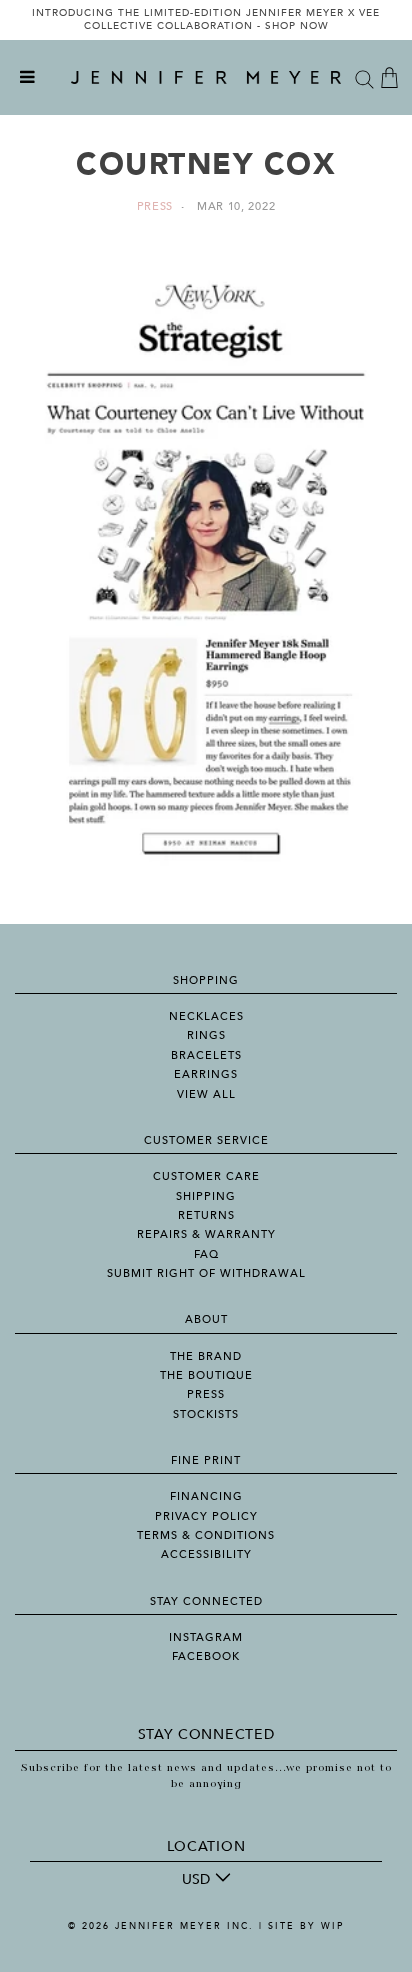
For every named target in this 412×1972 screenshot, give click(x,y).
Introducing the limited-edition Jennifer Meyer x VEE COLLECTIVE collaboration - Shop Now (206, 20)
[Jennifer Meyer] (206, 78)
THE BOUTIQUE (206, 1375)
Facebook (206, 1656)
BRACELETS (206, 1055)
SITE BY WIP (306, 1926)
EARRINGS (206, 1074)
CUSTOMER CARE (206, 1176)
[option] (206, 20)
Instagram (206, 1637)
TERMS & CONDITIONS (206, 1535)
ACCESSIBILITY (206, 1554)
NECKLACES (206, 1016)
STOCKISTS (206, 1414)
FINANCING (206, 1496)
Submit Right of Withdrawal (206, 1273)
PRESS (206, 1394)
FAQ (206, 1254)
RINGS (206, 1035)
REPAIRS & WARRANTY (206, 1234)
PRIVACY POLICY (206, 1516)
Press (155, 206)
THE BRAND (206, 1356)
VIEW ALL (206, 1094)
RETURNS (206, 1215)
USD (196, 1879)
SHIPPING (206, 1196)
